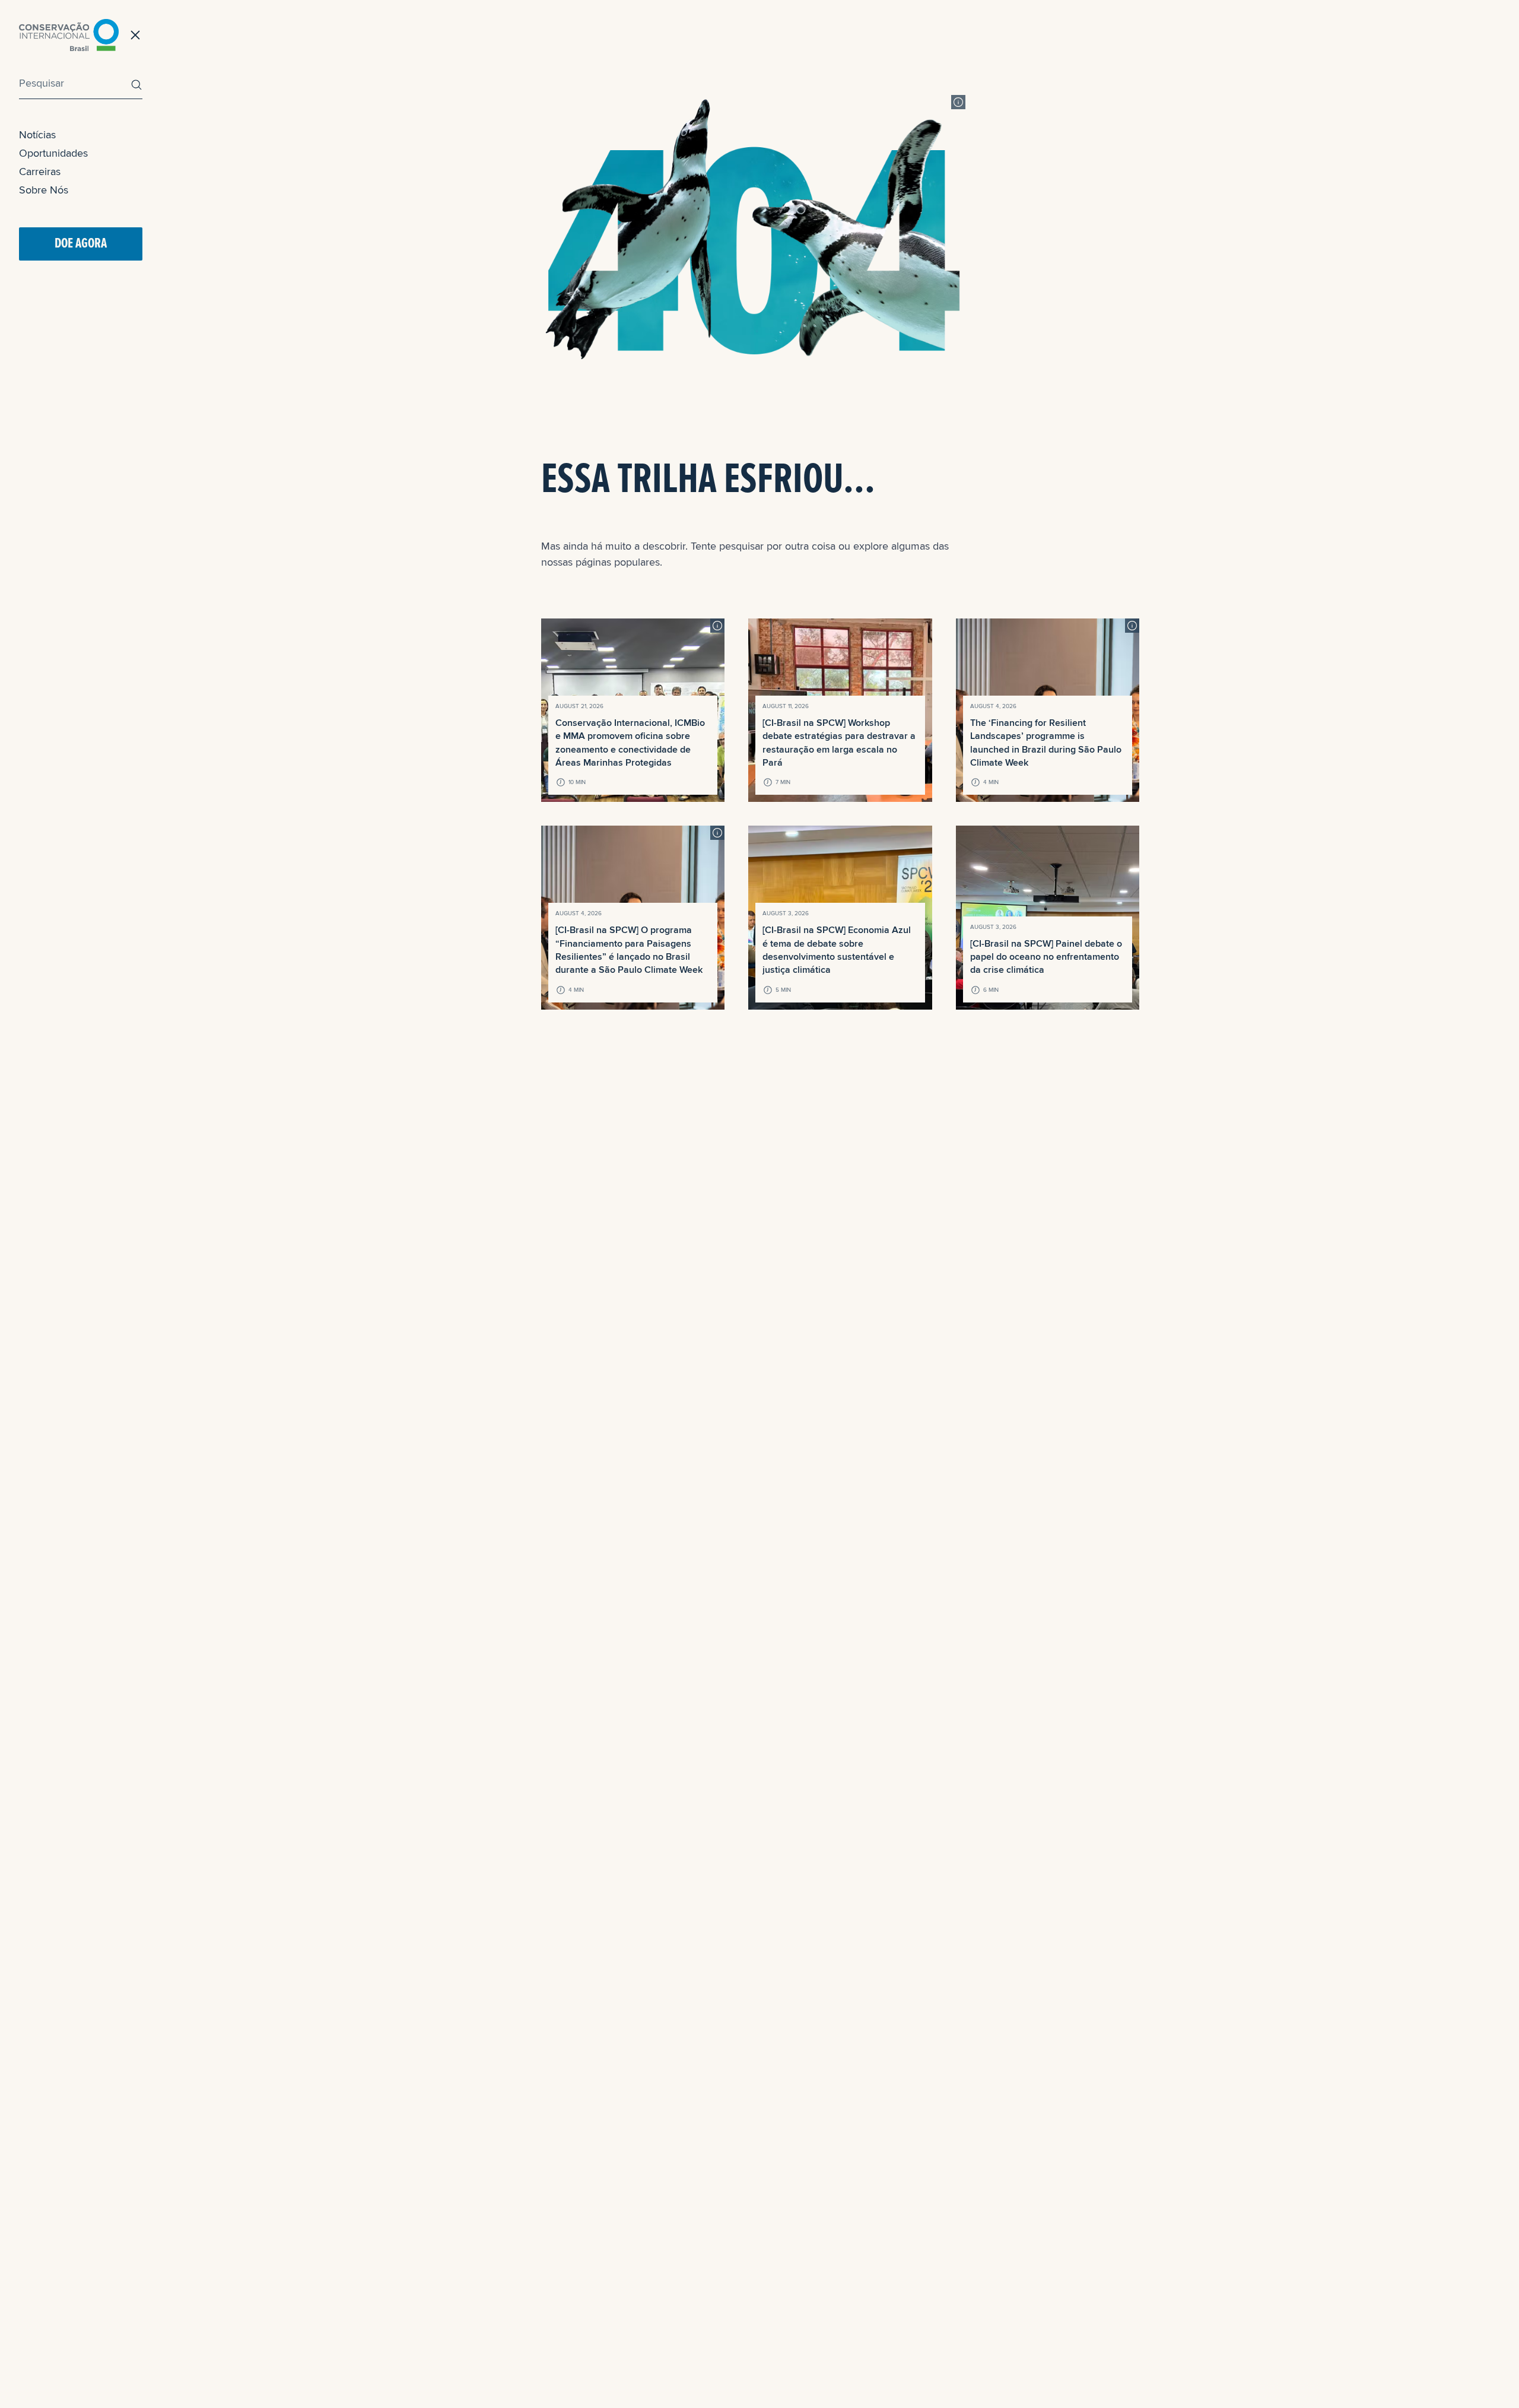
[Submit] (134, 85)
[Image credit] (958, 102)
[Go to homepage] (69, 35)
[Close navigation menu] (135, 35)
